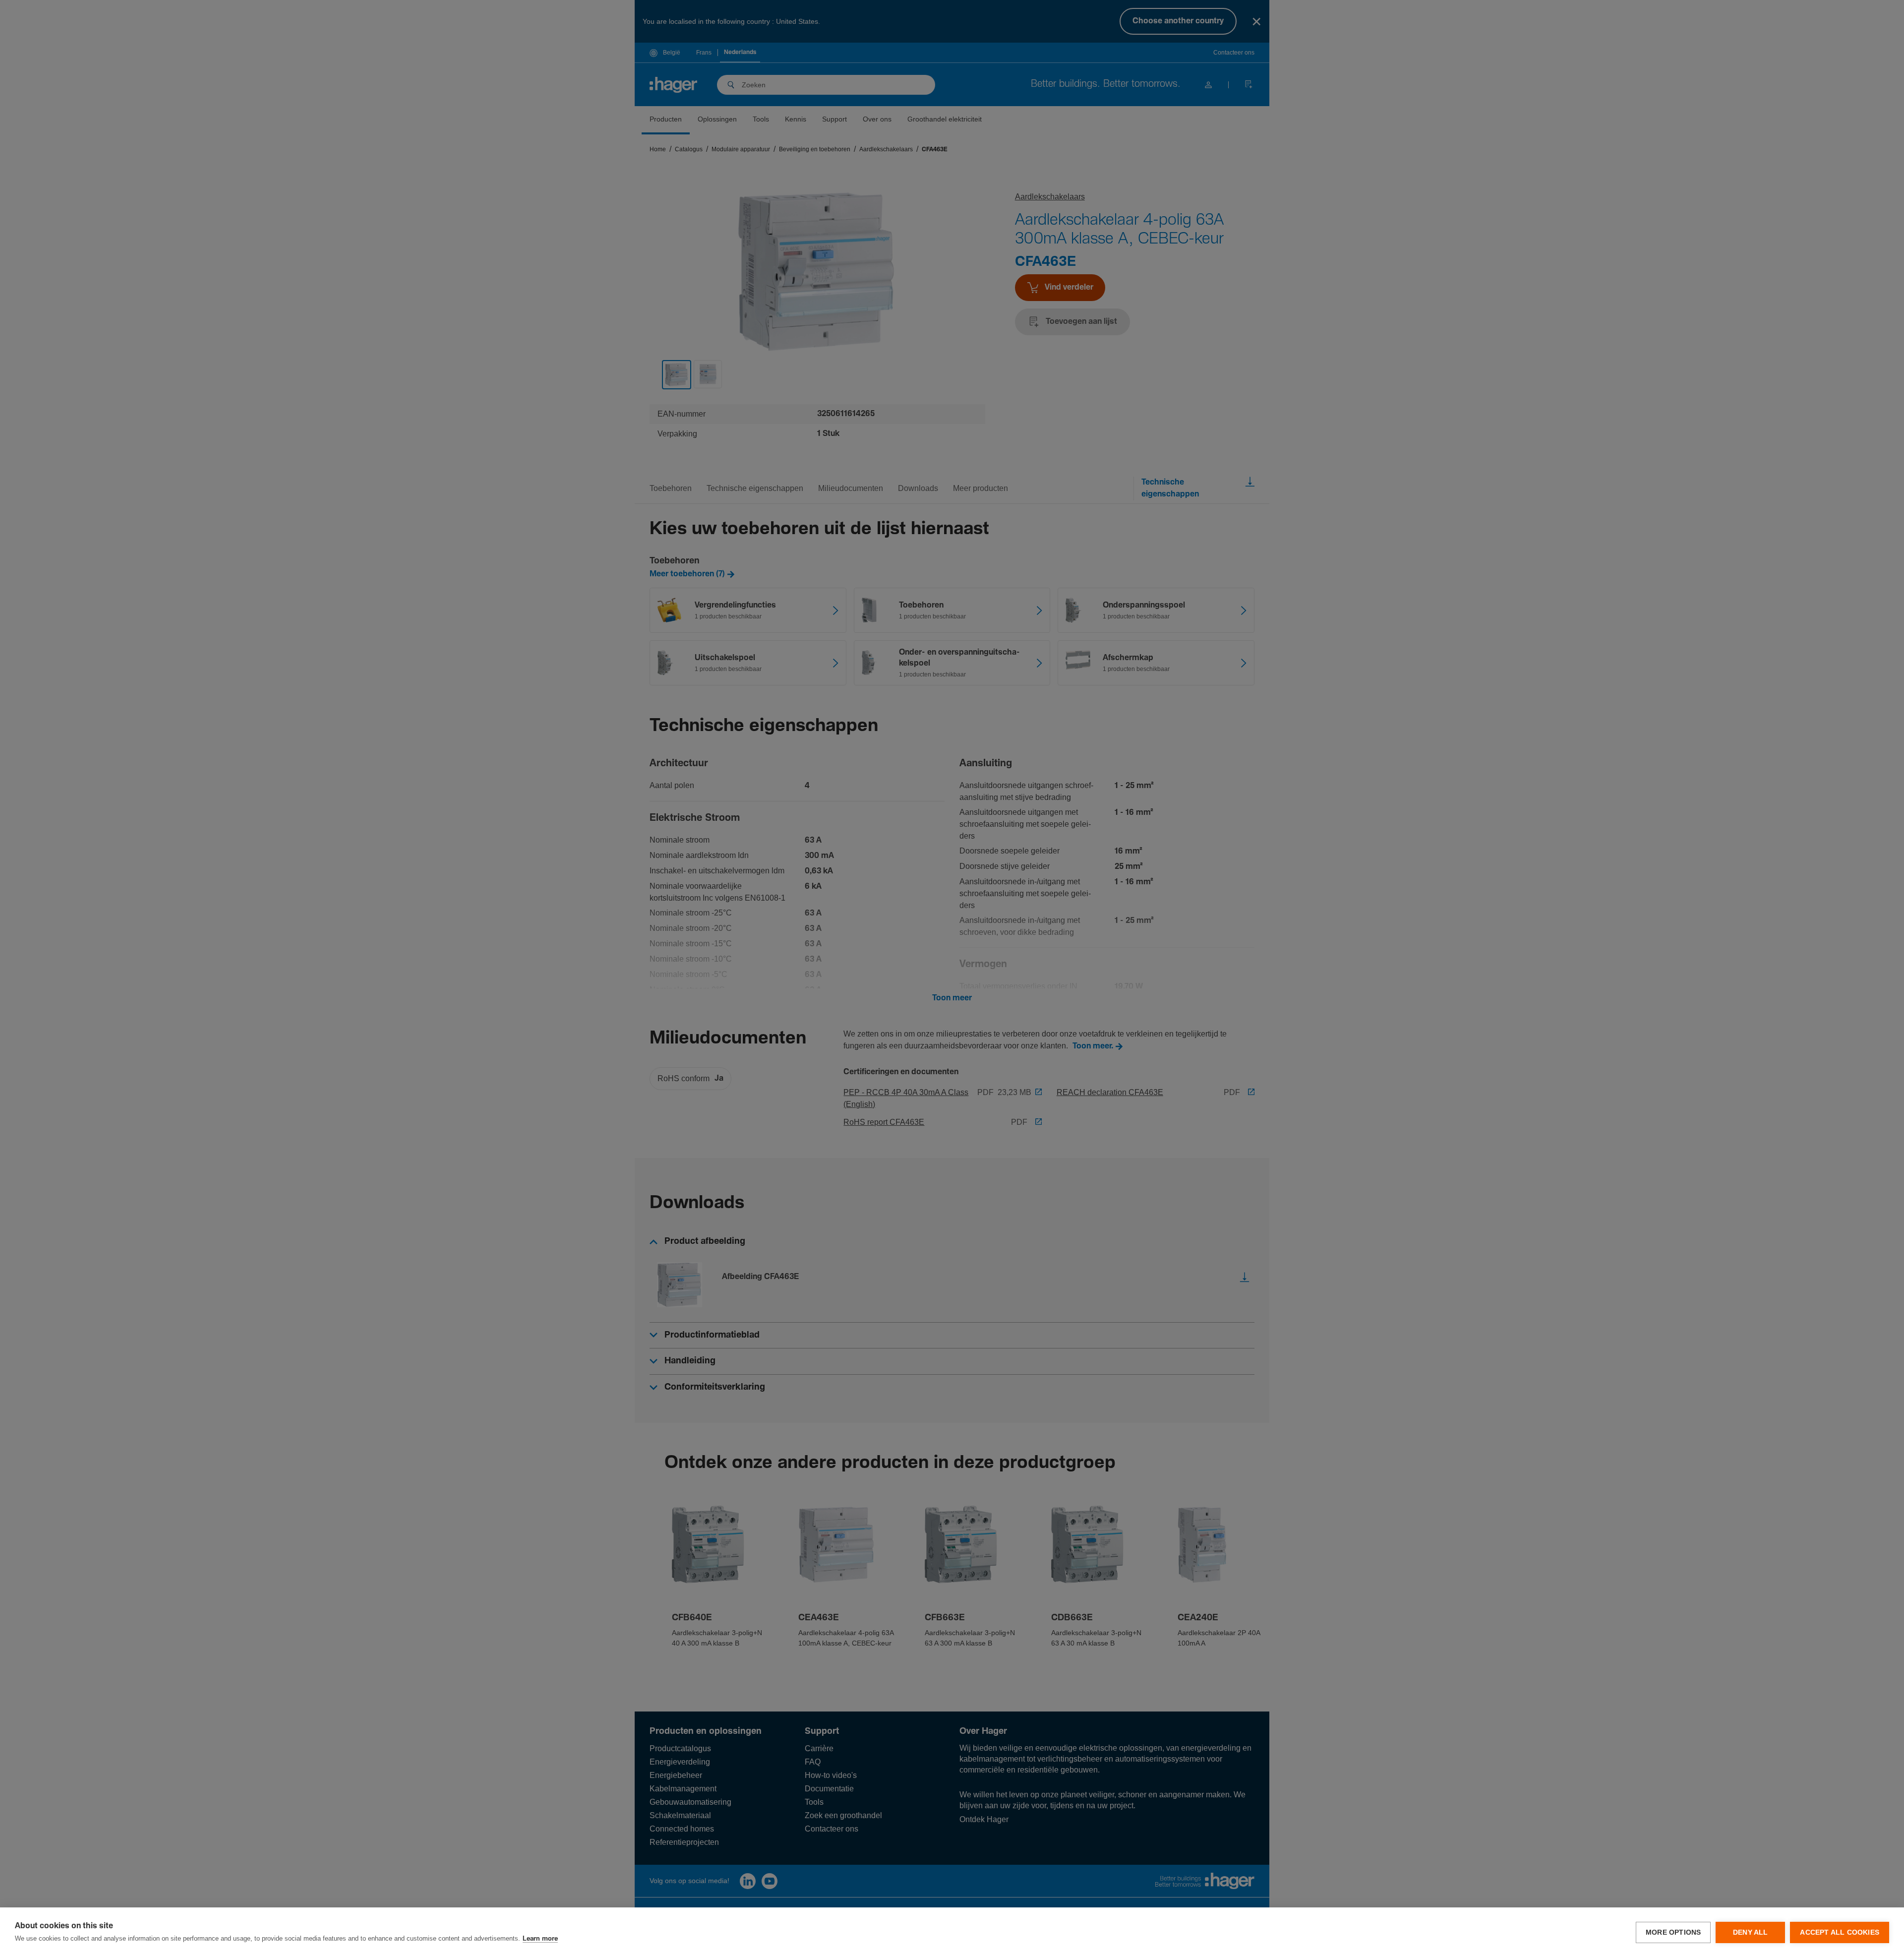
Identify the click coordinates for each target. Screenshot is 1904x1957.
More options (1673, 1932)
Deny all (1751, 1932)
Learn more (540, 1939)
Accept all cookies (1840, 1932)
